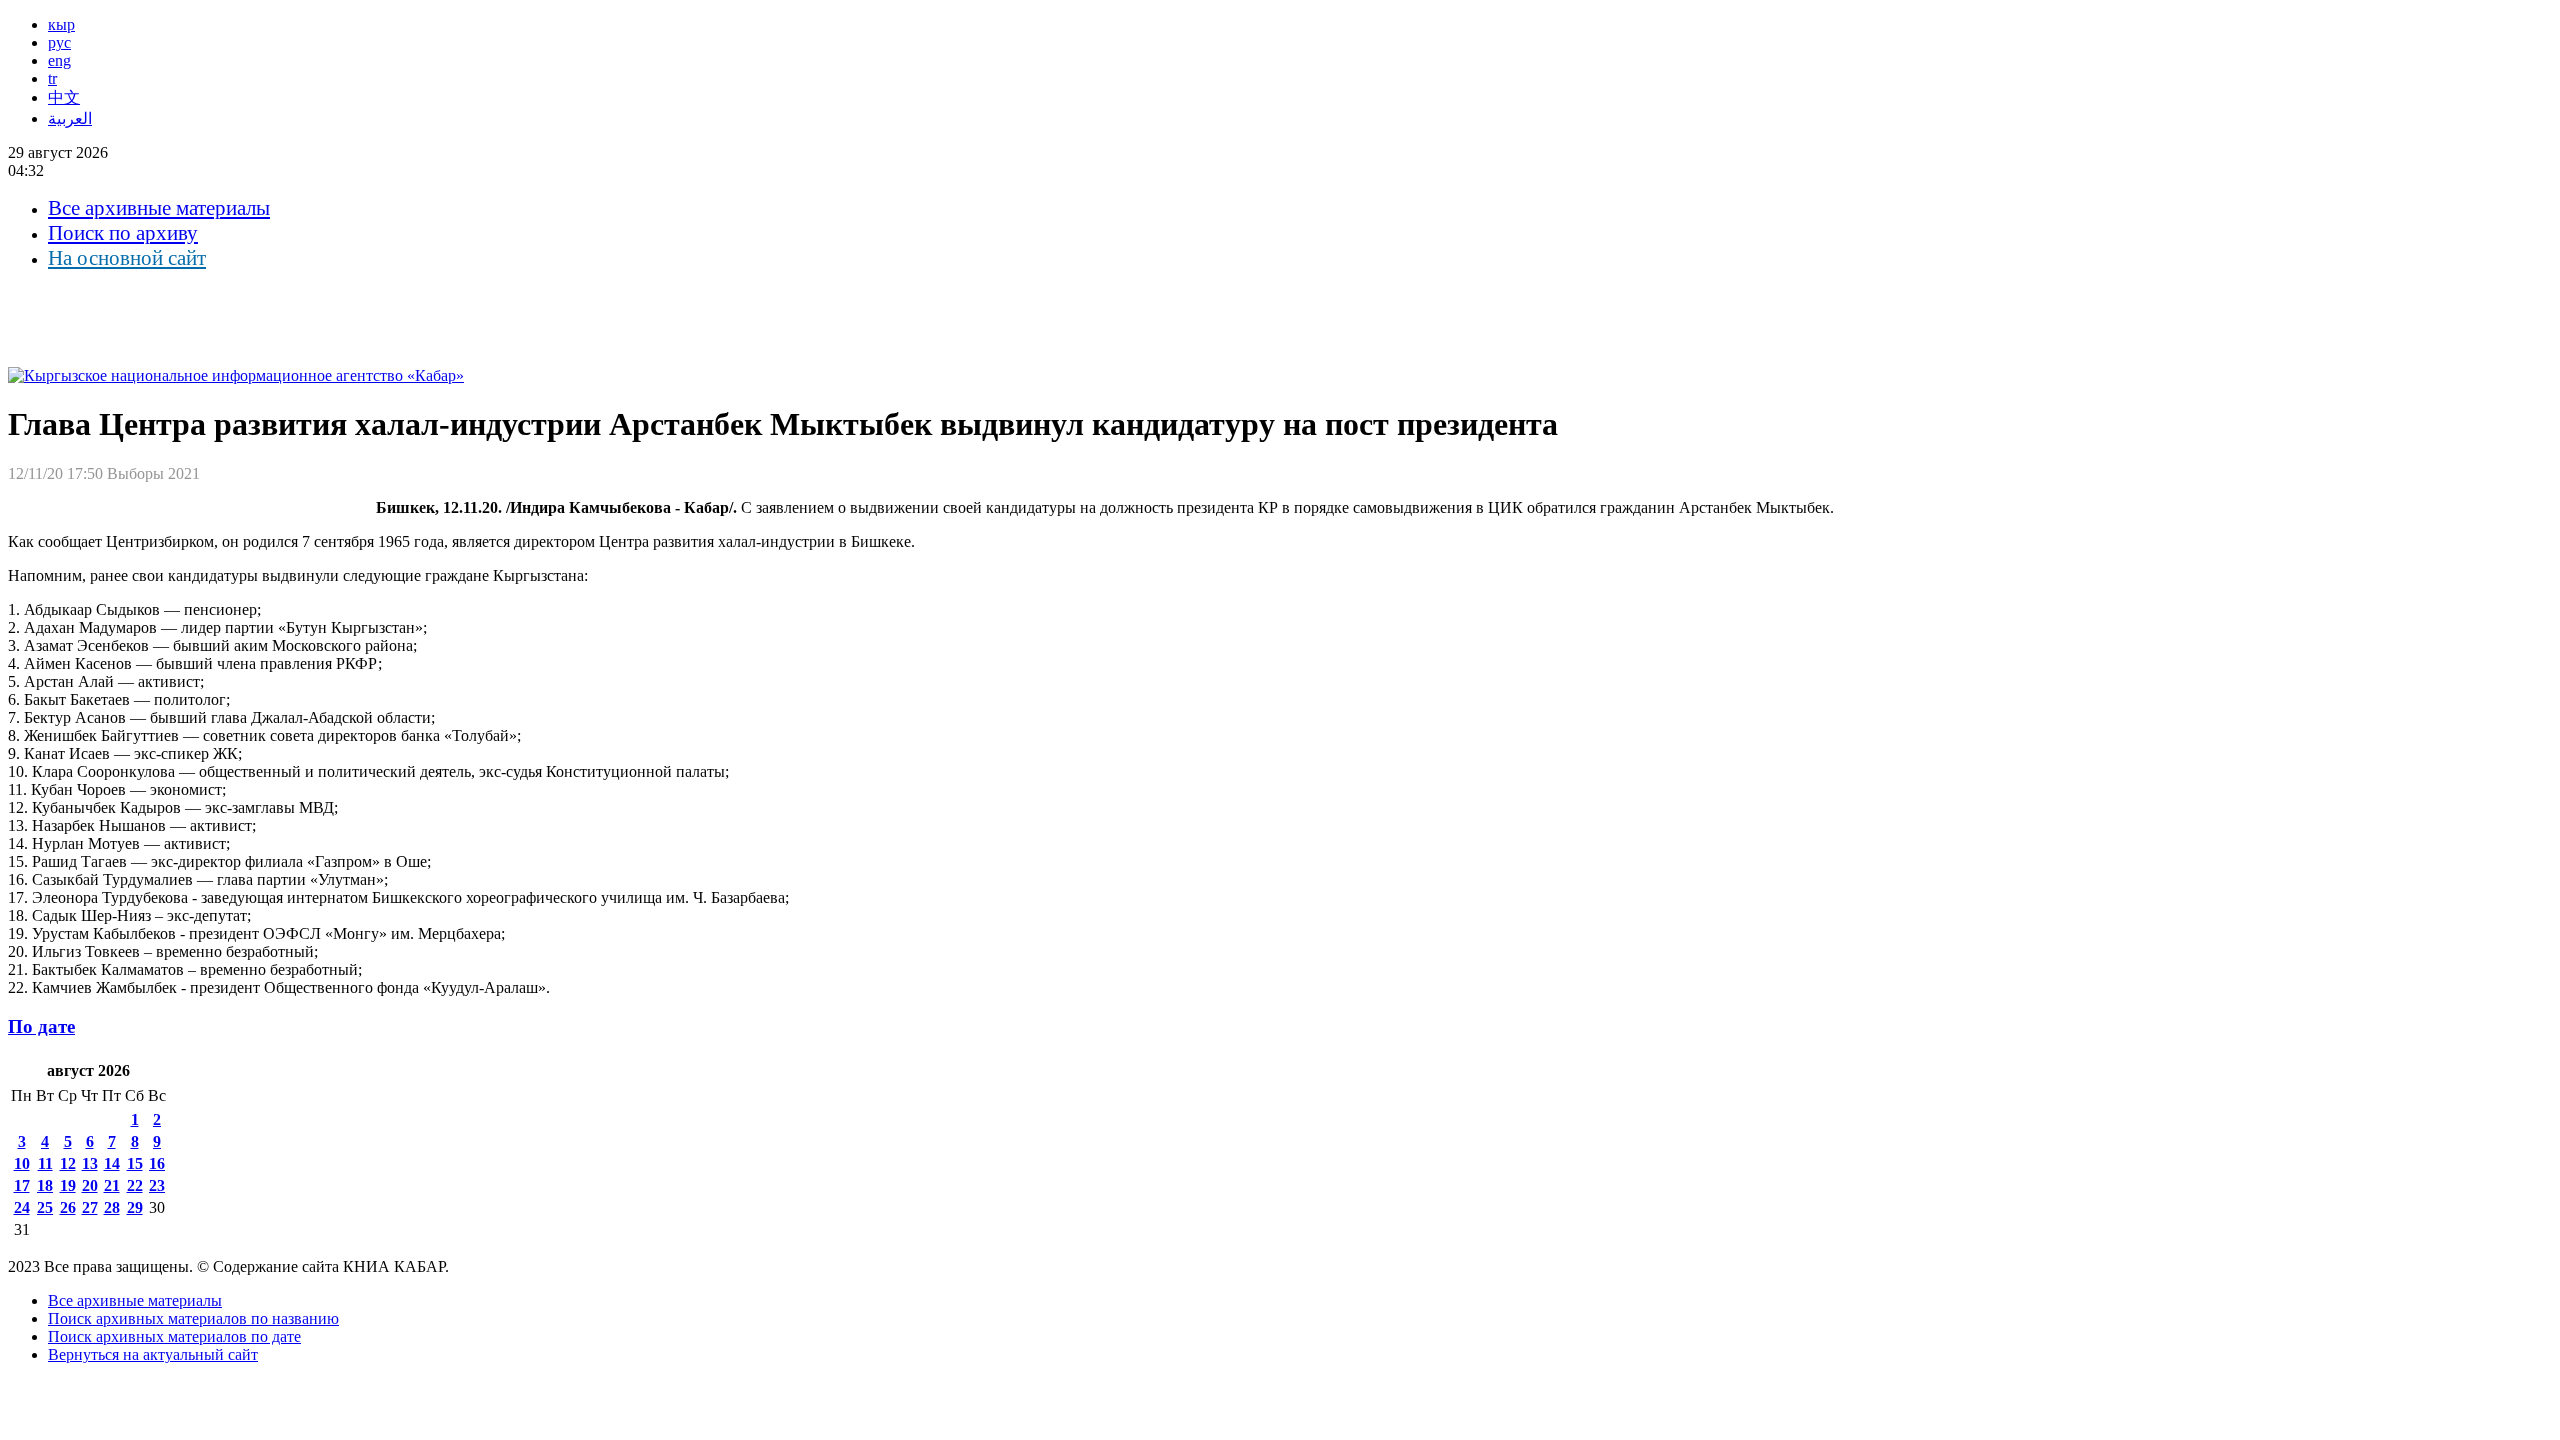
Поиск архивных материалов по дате (174, 1336)
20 (90, 1185)
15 (135, 1163)
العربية (70, 118)
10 (22, 1163)
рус (59, 42)
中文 (64, 97)
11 (45, 1163)
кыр (61, 24)
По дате (41, 1026)
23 (157, 1185)
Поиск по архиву (123, 233)
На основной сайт (127, 258)
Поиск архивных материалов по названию (193, 1318)
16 (157, 1163)
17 (22, 1185)
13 (90, 1163)
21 (112, 1185)
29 (135, 1207)
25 (45, 1207)
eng (59, 60)
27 (90, 1207)
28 (112, 1207)
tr (52, 78)
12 (68, 1163)
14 (112, 1163)
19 (68, 1185)
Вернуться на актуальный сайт (153, 1354)
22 (135, 1185)
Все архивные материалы (159, 208)
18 (45, 1185)
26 (68, 1207)
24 (22, 1207)
